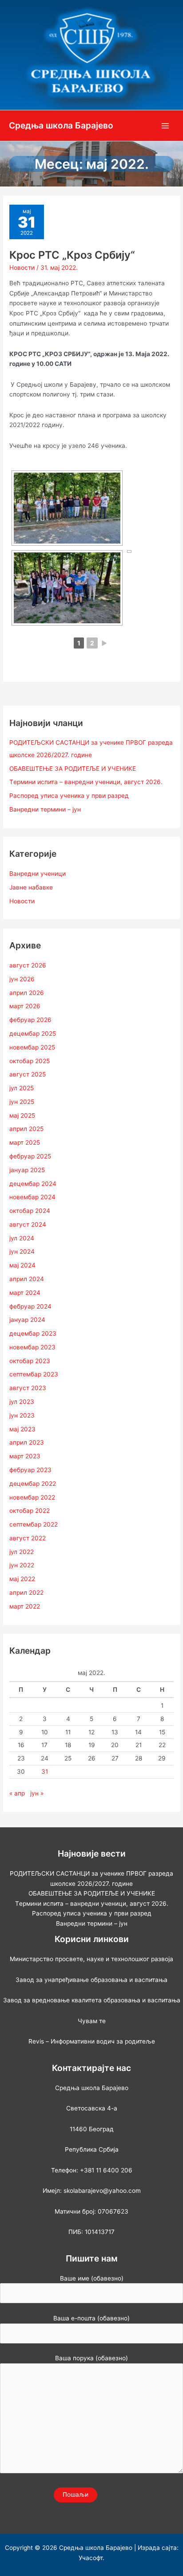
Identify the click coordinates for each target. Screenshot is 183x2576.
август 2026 (28, 965)
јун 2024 (22, 1251)
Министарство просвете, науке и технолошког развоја (91, 1959)
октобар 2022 (30, 1511)
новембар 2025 (32, 1047)
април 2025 (26, 1129)
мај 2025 (22, 1115)
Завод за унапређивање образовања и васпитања (91, 1980)
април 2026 (27, 993)
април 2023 (27, 1442)
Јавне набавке (31, 887)
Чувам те (92, 2021)
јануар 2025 (27, 1170)
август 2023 (28, 1388)
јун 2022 (22, 1565)
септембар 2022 (34, 1524)
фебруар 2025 (30, 1156)
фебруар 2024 (30, 1306)
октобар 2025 (30, 1061)
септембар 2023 (34, 1374)
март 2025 (25, 1142)
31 (45, 1772)
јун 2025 (22, 1102)
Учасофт (91, 2558)
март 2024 (25, 1293)
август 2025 (28, 1074)
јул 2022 (22, 1552)
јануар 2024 (27, 1320)
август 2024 (28, 1224)
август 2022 (28, 1538)
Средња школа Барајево (61, 125)
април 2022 (26, 1593)
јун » (37, 1793)
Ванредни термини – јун (45, 809)
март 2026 (25, 1006)
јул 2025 (22, 1088)
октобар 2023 (30, 1361)
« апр (17, 1793)
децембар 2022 (33, 1484)
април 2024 (27, 1279)
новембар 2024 (32, 1197)
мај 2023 (22, 1429)
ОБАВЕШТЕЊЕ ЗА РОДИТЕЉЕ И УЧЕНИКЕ (73, 769)
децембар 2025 (33, 1034)
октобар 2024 (30, 1211)
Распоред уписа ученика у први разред (69, 796)
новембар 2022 (32, 1497)
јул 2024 (22, 1238)
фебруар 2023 (30, 1470)
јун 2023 (22, 1415)
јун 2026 (22, 979)
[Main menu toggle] (165, 126)
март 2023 (25, 1456)
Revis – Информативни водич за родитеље (92, 2041)
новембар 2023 (32, 1347)
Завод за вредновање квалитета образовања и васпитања (92, 2000)
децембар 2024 (33, 1184)
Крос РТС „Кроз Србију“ (72, 255)
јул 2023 (22, 1402)
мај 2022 (22, 1579)
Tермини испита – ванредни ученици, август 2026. (86, 782)
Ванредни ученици (38, 874)
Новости (22, 268)
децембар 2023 (33, 1333)
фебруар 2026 (30, 1020)
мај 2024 (22, 1265)
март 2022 (25, 1606)
